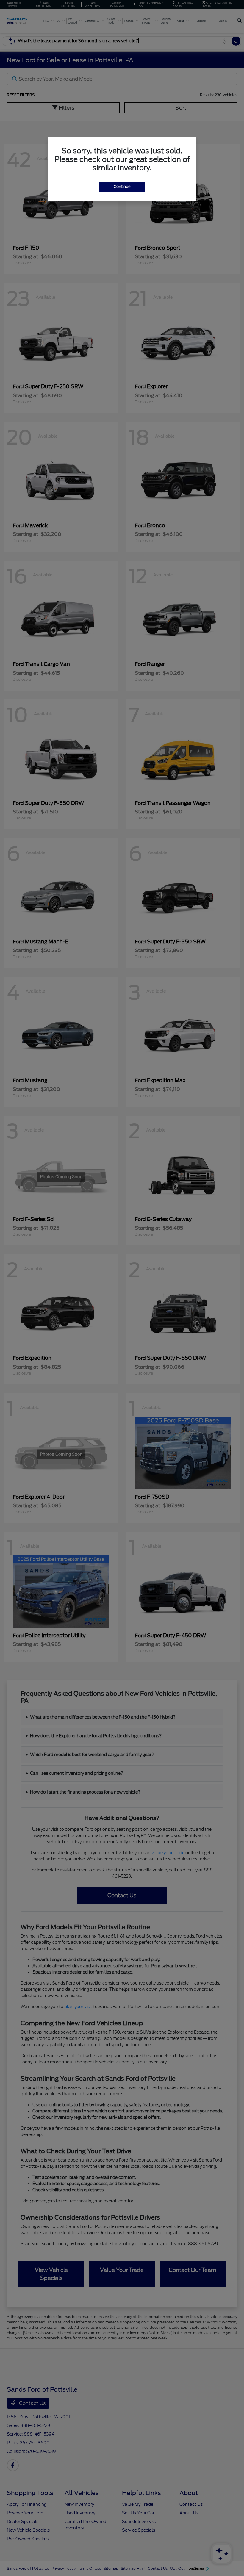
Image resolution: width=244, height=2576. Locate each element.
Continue (122, 187)
